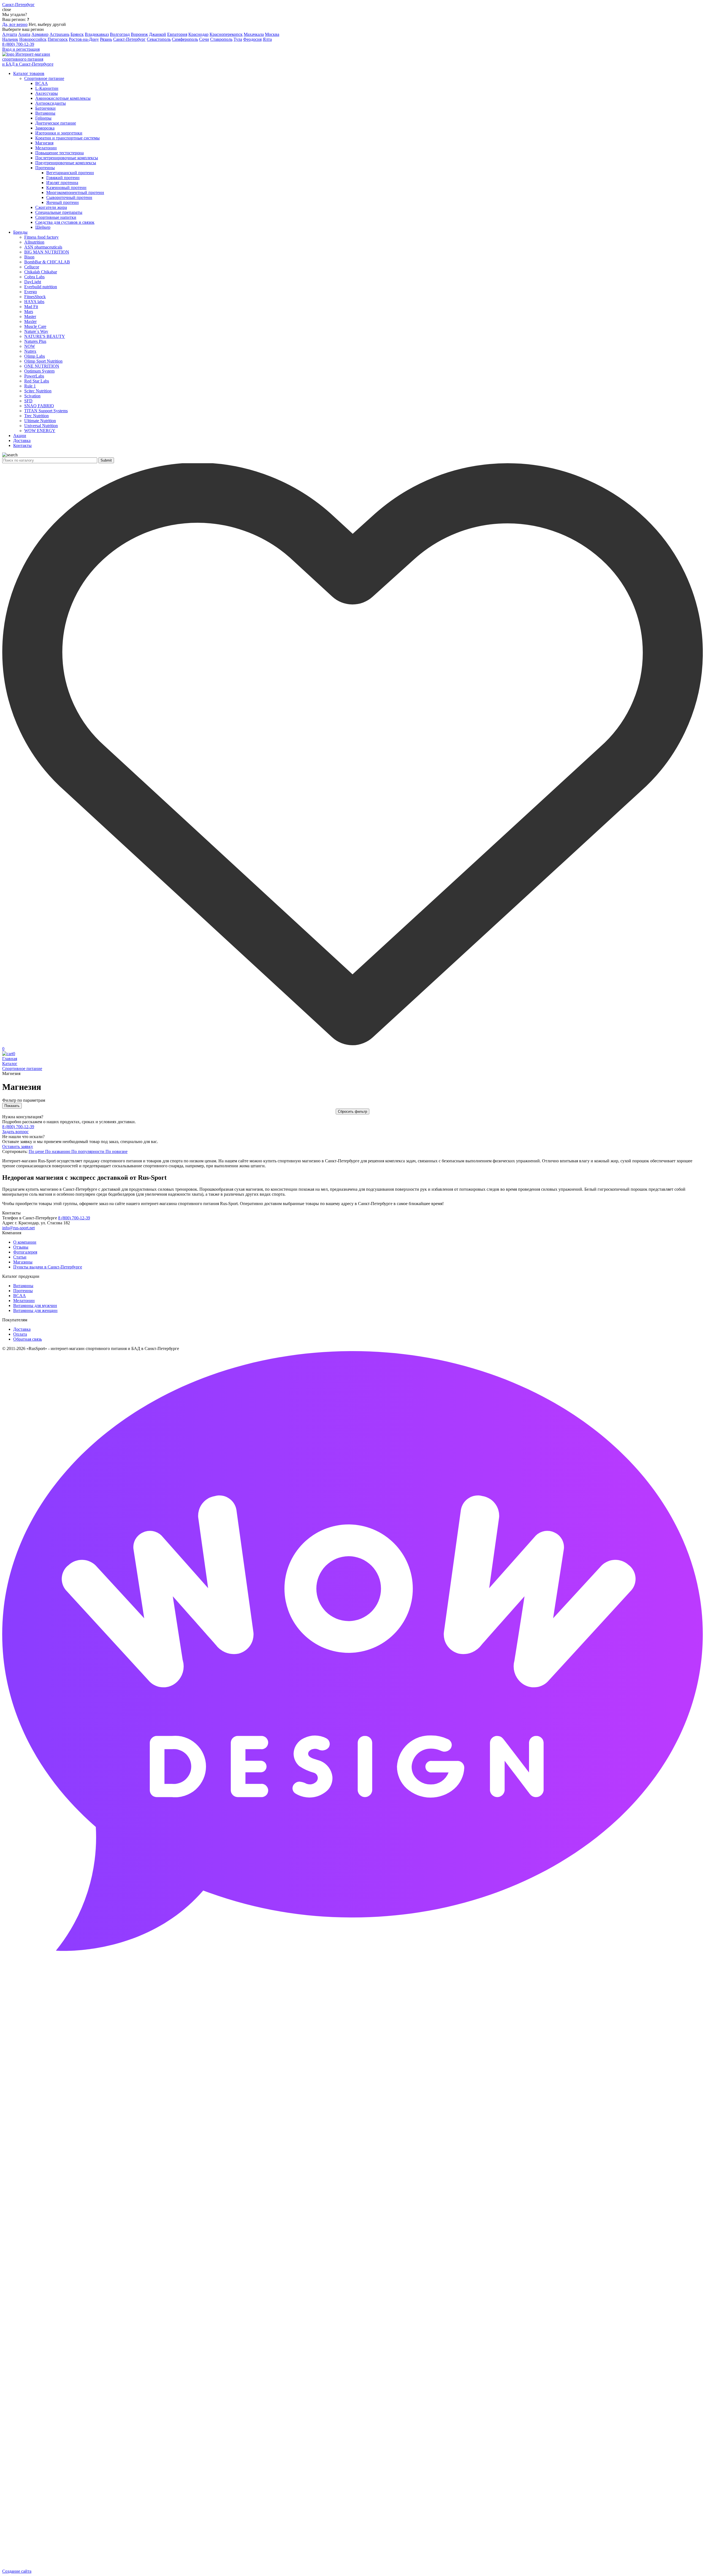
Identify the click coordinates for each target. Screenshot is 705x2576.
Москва (272, 34)
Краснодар (198, 34)
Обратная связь (28, 1339)
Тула (238, 39)
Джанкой (158, 34)
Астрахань (59, 34)
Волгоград (120, 34)
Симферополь (185, 39)
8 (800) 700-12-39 (18, 44)
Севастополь (159, 39)
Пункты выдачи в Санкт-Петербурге (48, 1267)
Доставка (22, 1329)
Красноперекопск (226, 34)
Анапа (24, 34)
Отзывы (21, 1247)
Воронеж (139, 34)
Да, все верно (15, 24)
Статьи (20, 1257)
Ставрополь (221, 39)
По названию (58, 1151)
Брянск (77, 34)
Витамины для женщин (35, 1310)
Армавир (40, 34)
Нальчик (10, 39)
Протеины (23, 1291)
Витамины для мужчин (35, 1305)
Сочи (204, 39)
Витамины (23, 1286)
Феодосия (252, 39)
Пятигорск (58, 39)
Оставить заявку (18, 1146)
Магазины (23, 1262)
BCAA (20, 1296)
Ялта (267, 39)
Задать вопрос (15, 1132)
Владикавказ (97, 34)
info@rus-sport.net (18, 1228)
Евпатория (177, 34)
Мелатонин (24, 1301)
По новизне (116, 1151)
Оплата (20, 1334)
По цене (37, 1151)
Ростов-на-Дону (84, 39)
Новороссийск (33, 39)
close (7, 10)
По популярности (88, 1151)
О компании (25, 1242)
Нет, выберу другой (47, 24)
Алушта (10, 34)
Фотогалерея (25, 1252)
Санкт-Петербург (129, 39)
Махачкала (254, 34)
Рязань (106, 39)
